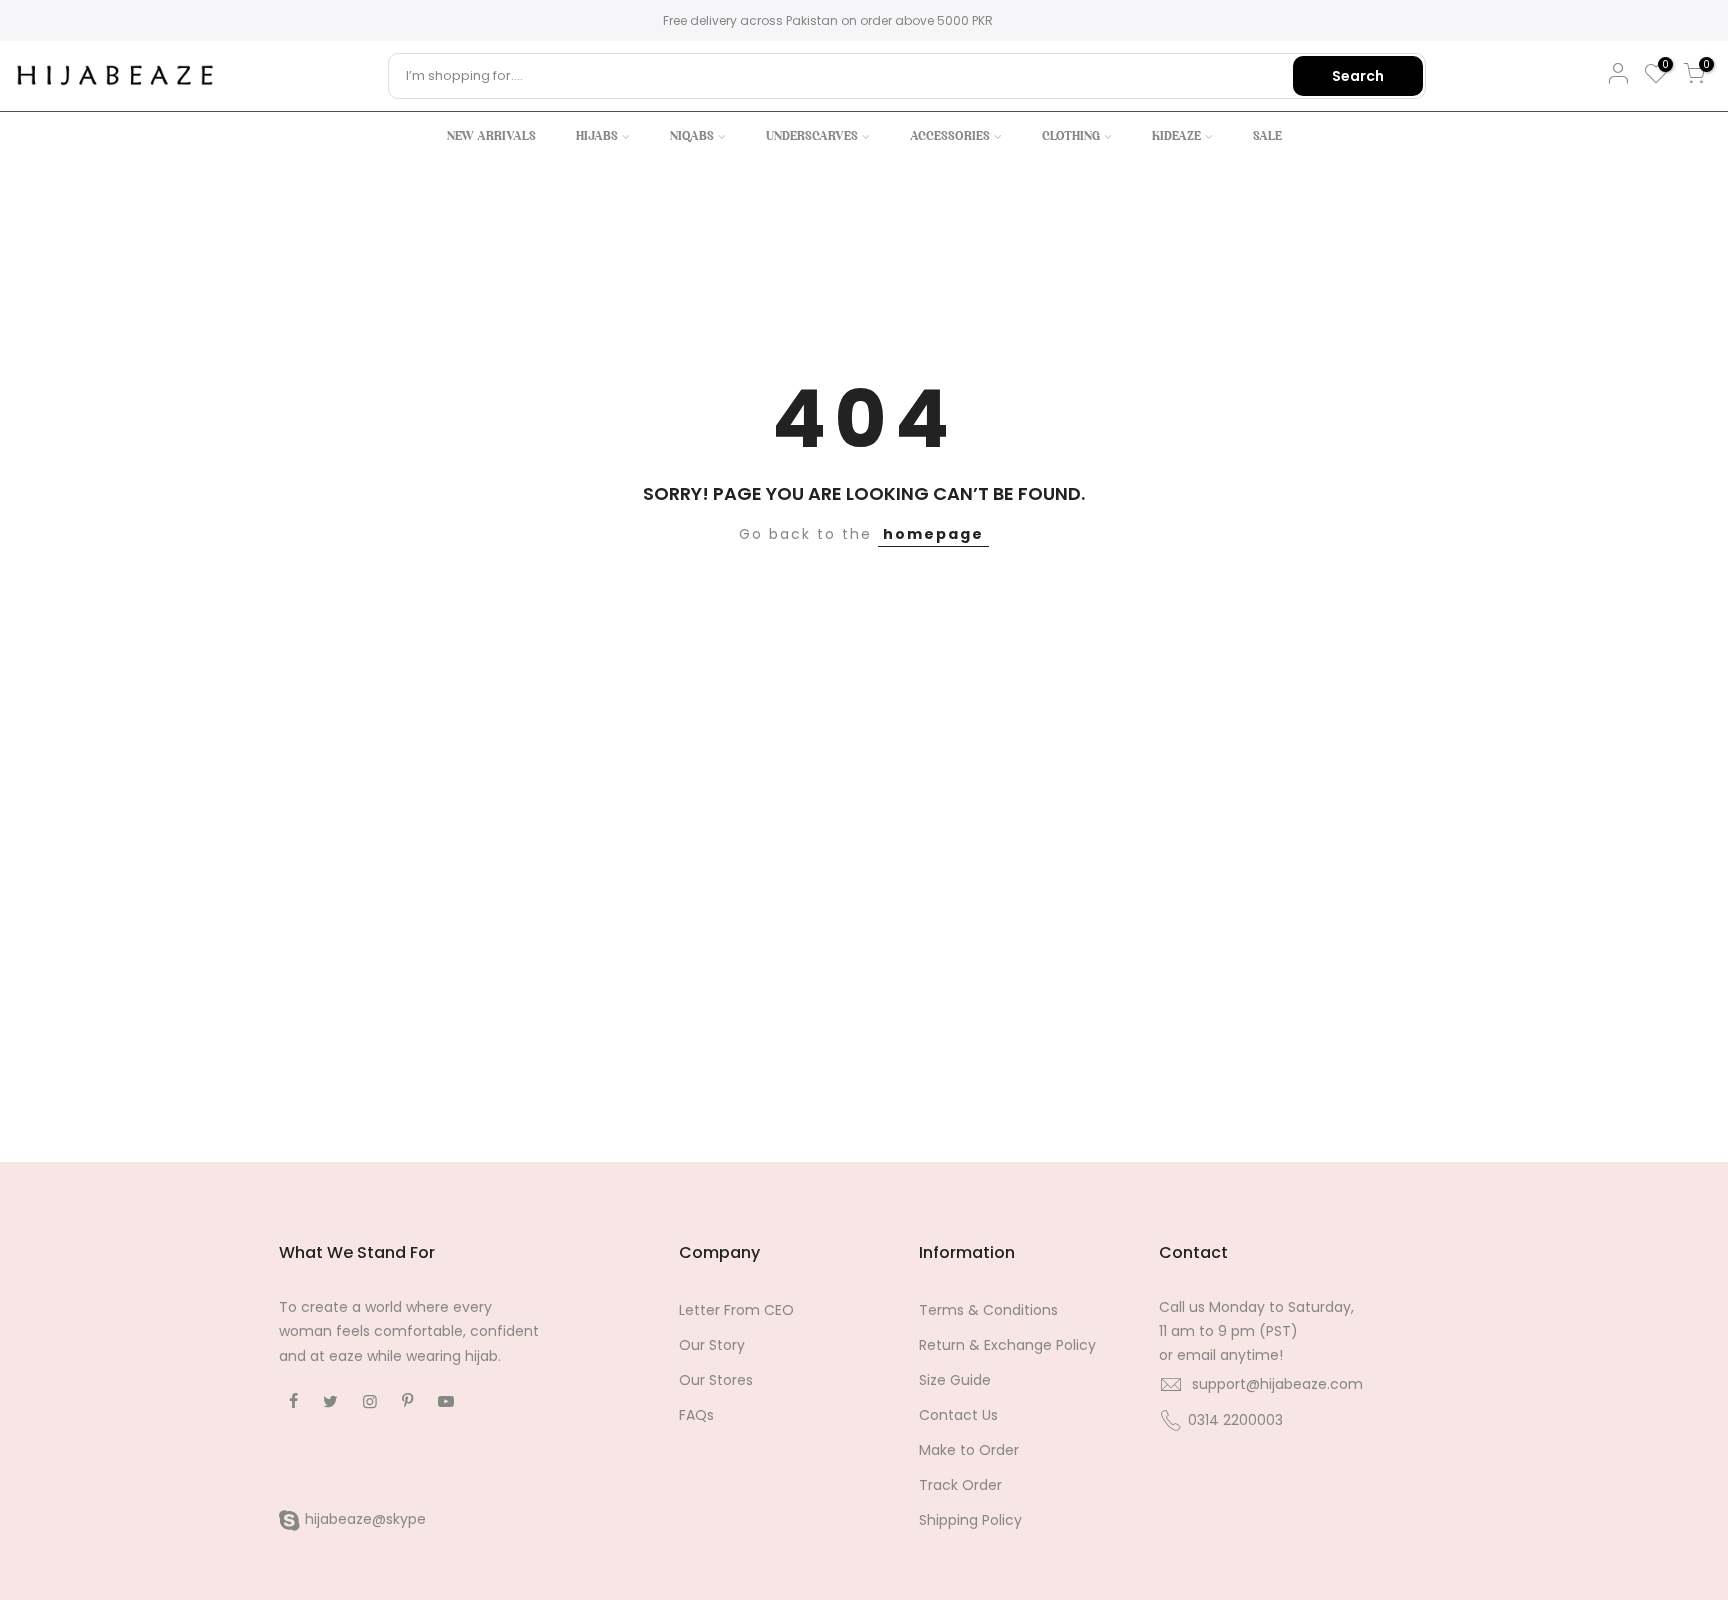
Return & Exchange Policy (1007, 1345)
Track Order (960, 1485)
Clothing (1071, 137)
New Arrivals (491, 137)
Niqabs (692, 137)
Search (1358, 76)
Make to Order (969, 1450)
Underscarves (812, 137)
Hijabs (597, 137)
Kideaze (1176, 137)
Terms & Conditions (988, 1310)
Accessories (950, 137)
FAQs (696, 1415)
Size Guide (955, 1380)
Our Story (712, 1345)
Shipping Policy (970, 1520)
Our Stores (716, 1380)
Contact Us (958, 1415)
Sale (1267, 137)
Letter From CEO (736, 1310)
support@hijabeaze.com (1277, 1384)
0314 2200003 (1235, 1420)
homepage (933, 534)
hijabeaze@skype (365, 1519)
